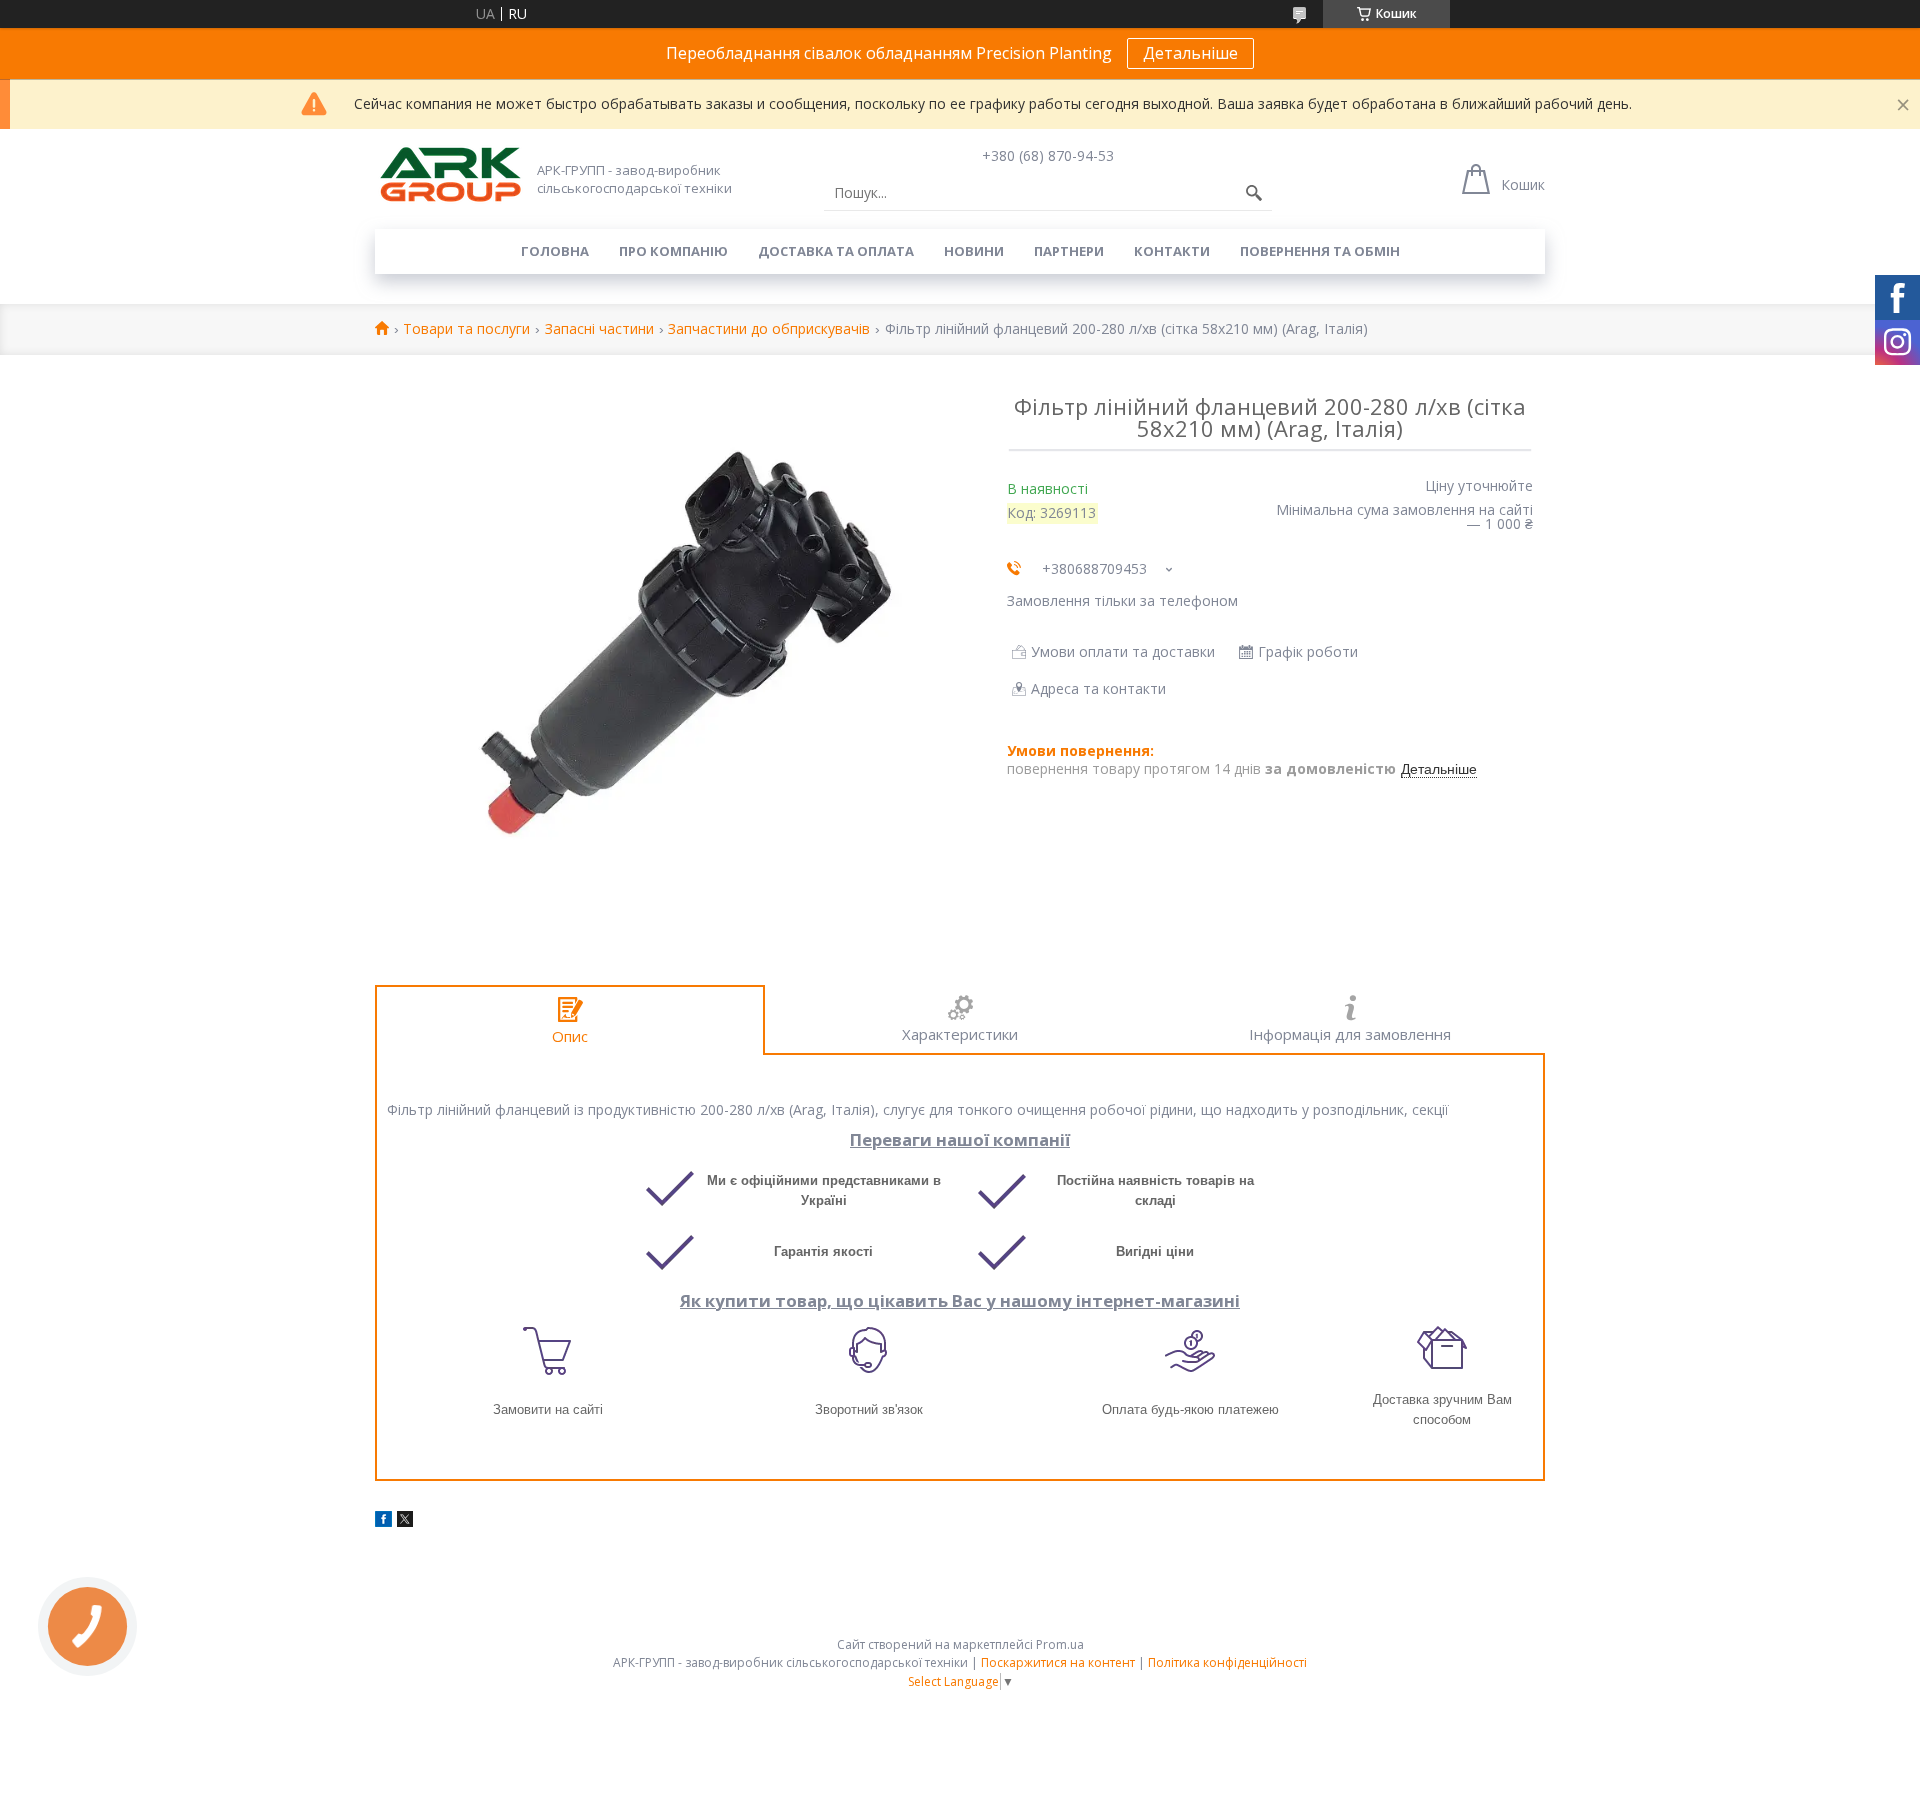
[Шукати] (1254, 193)
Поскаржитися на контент (1058, 1662)
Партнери (1069, 251)
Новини (974, 251)
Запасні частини (599, 329)
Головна (555, 251)
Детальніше (1190, 53)
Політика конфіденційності (1227, 1662)
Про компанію (673, 251)
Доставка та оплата (836, 251)
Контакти (1172, 251)
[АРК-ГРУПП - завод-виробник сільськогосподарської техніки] (450, 175)
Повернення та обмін (1320, 251)
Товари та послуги (466, 329)
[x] (405, 1521)
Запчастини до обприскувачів (769, 329)
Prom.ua (1060, 1644)
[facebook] (383, 1521)
